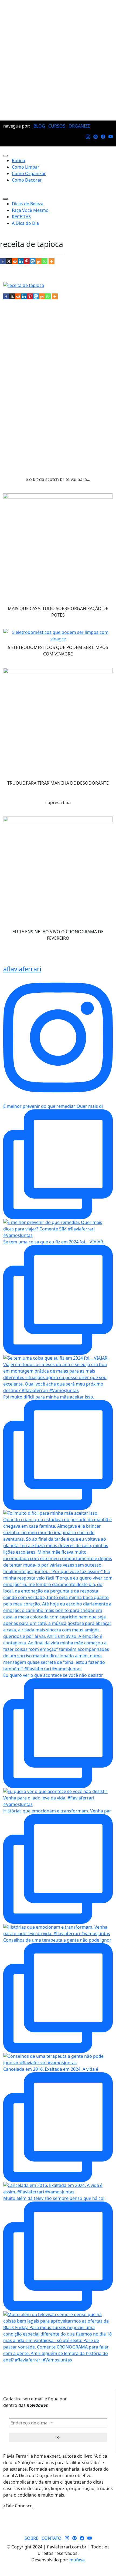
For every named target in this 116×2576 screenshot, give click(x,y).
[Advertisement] (58, 60)
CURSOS (57, 126)
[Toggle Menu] (5, 156)
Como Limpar (26, 167)
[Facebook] (3, 261)
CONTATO (52, 2538)
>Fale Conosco (18, 2506)
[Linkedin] (21, 261)
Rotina (18, 160)
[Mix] (39, 261)
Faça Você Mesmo (30, 210)
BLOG (39, 126)
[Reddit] (15, 261)
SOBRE (31, 2538)
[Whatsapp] (45, 261)
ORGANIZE (79, 126)
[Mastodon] (33, 261)
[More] (52, 261)
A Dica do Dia (25, 223)
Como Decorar (27, 180)
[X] (9, 261)
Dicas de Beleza (28, 204)
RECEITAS (21, 217)
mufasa (77, 2560)
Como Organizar (29, 173)
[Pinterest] (27, 261)
